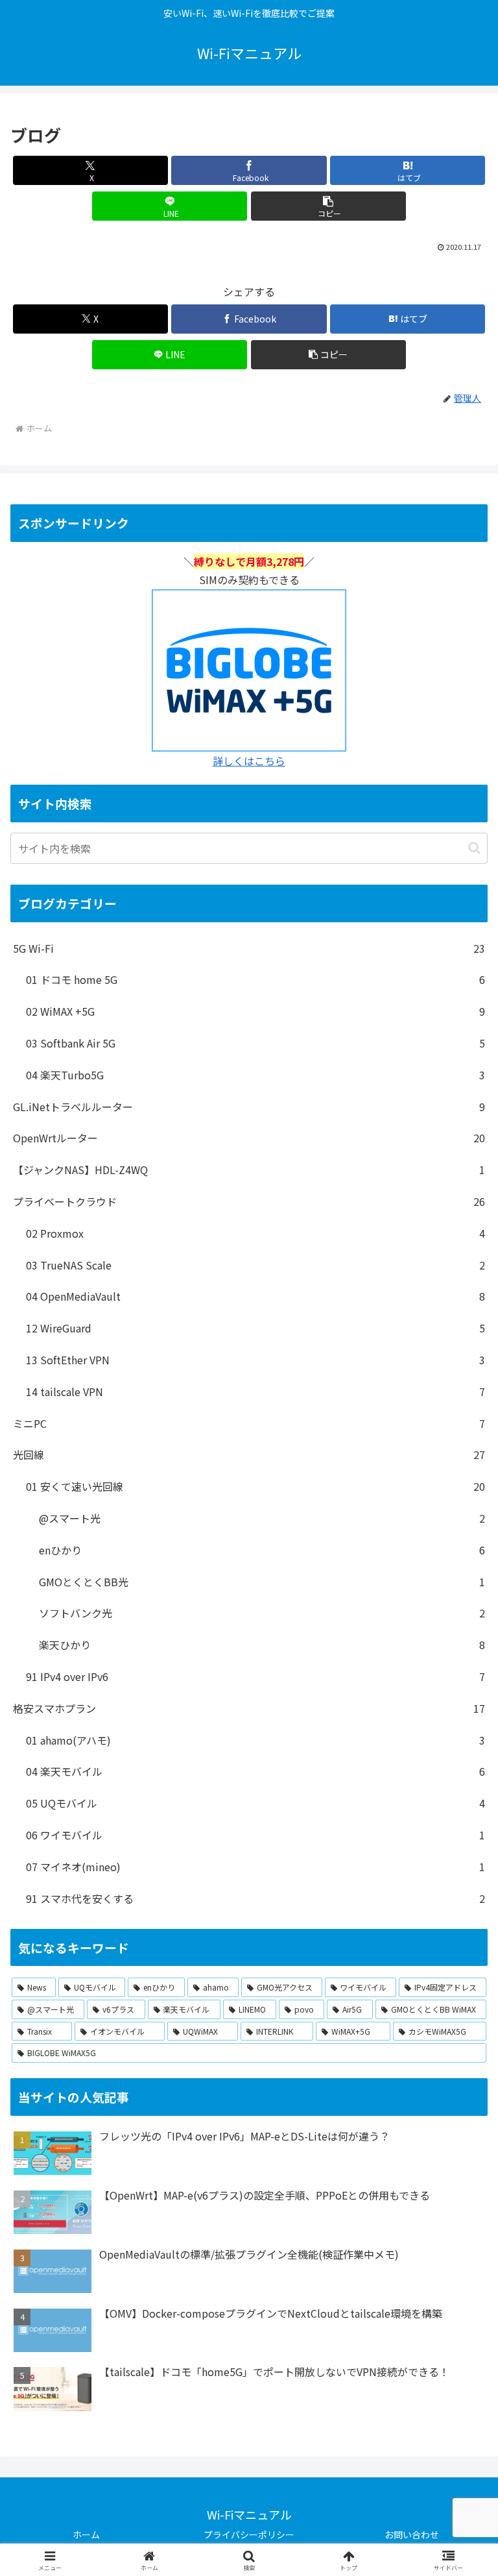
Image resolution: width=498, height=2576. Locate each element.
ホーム (86, 2534)
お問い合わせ (412, 2534)
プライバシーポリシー (249, 2534)
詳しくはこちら (249, 761)
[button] (328, 206)
